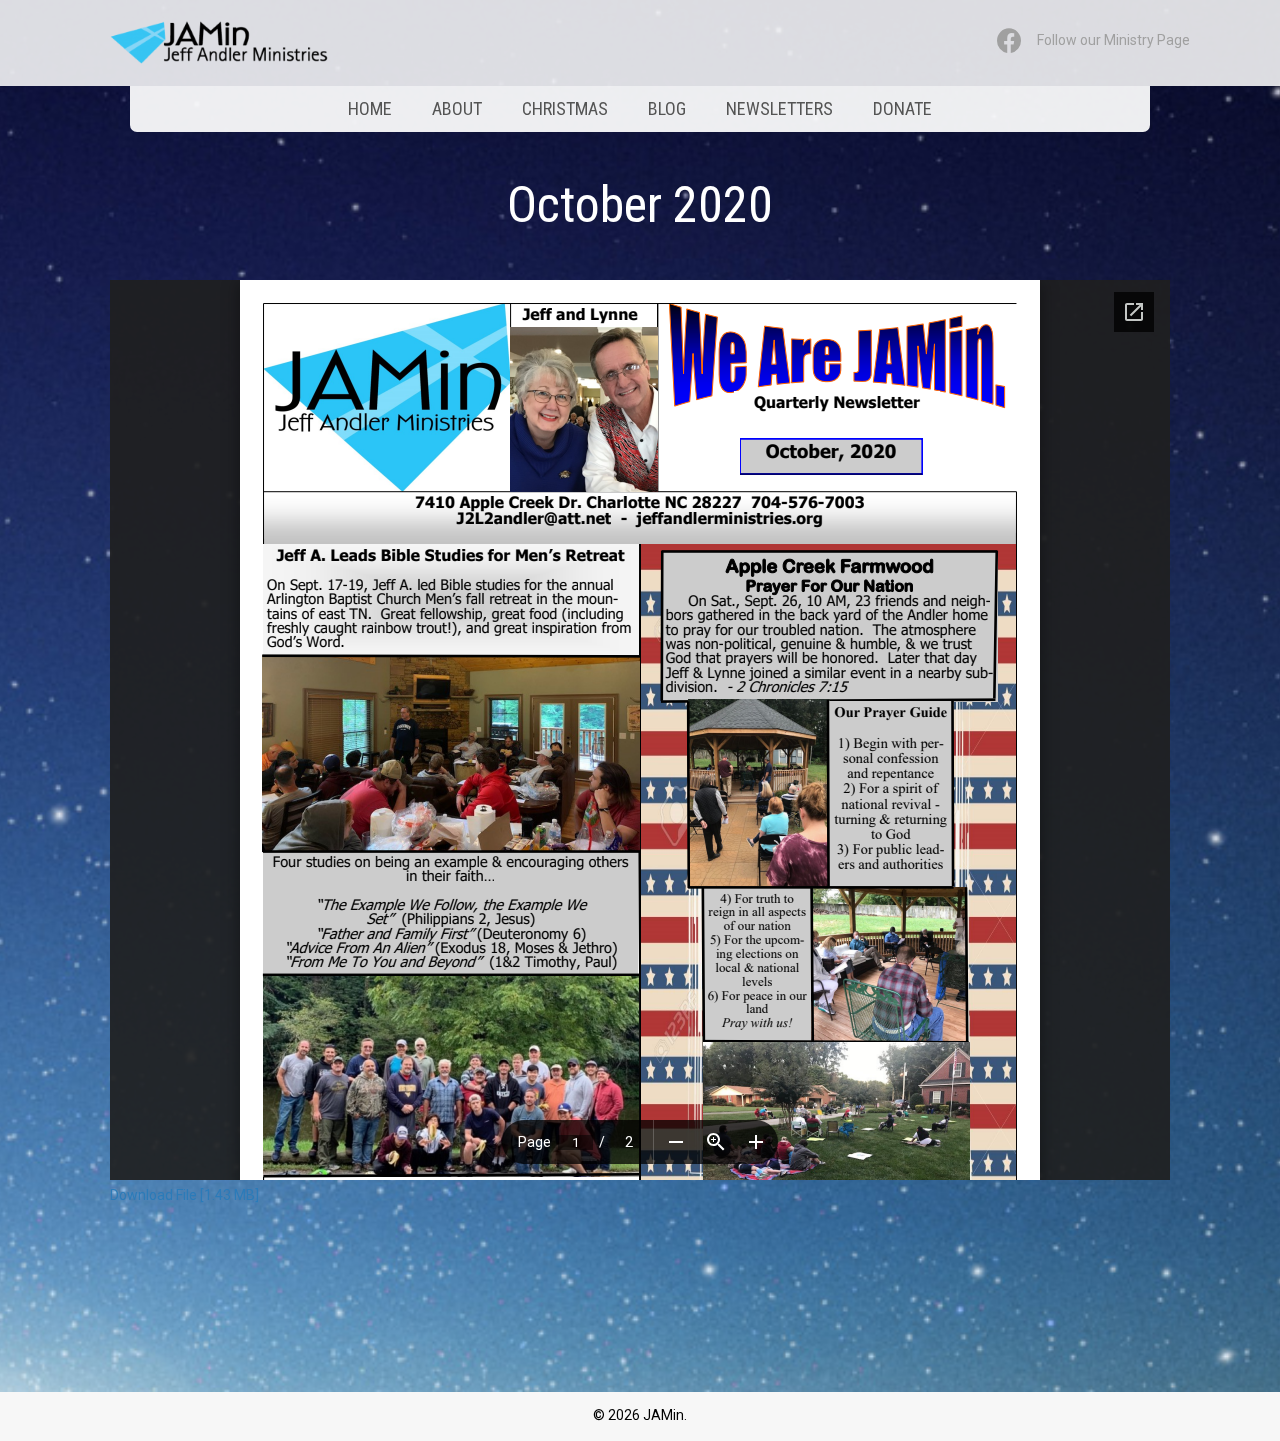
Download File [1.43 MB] (184, 1195)
